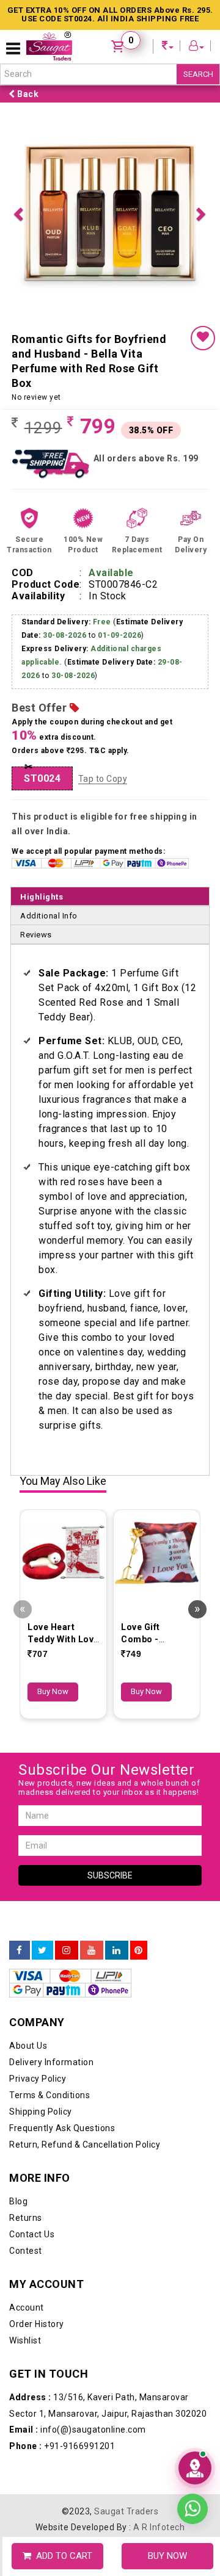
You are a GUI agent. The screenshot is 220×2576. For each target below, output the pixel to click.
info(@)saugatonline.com (78, 2215)
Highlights (42, 683)
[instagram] (67, 1736)
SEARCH (198, 74)
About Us (28, 1831)
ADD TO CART (62, 2556)
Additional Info (49, 702)
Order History (37, 2110)
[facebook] (20, 1736)
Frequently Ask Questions (62, 1914)
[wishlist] (203, 124)
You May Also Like (63, 1267)
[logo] (49, 46)
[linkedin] (117, 1736)
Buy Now (53, 1477)
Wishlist (25, 2126)
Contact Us (32, 2020)
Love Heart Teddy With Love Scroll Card (63, 1425)
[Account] (197, 47)
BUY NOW (167, 2556)
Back (27, 94)
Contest (26, 2037)
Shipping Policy (41, 1897)
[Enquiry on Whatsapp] (193, 2508)
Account (27, 2093)
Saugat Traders (126, 2297)
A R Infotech (159, 2313)
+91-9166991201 (62, 2232)
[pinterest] (139, 1736)
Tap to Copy (103, 565)
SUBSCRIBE (110, 1661)
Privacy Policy (38, 1864)
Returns (26, 2004)
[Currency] (168, 47)
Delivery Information (51, 1848)
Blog (18, 1987)
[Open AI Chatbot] (195, 2468)
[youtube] (92, 1736)
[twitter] (42, 1736)
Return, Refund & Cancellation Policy (85, 1930)
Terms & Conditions (50, 1881)
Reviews (36, 720)
